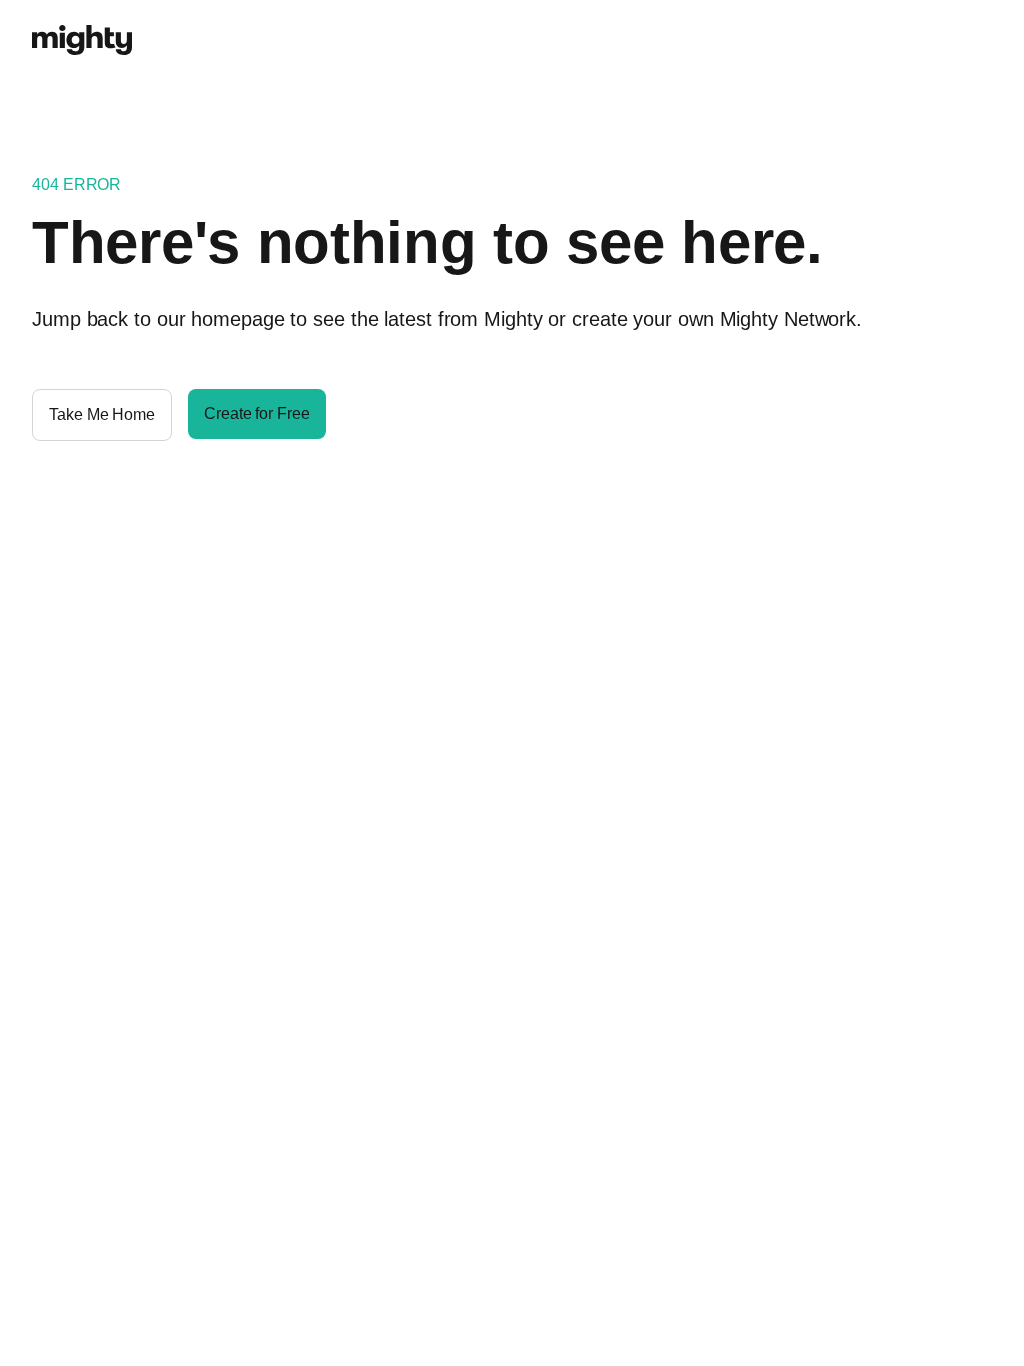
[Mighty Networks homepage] (82, 29)
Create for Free (257, 413)
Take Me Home (102, 414)
